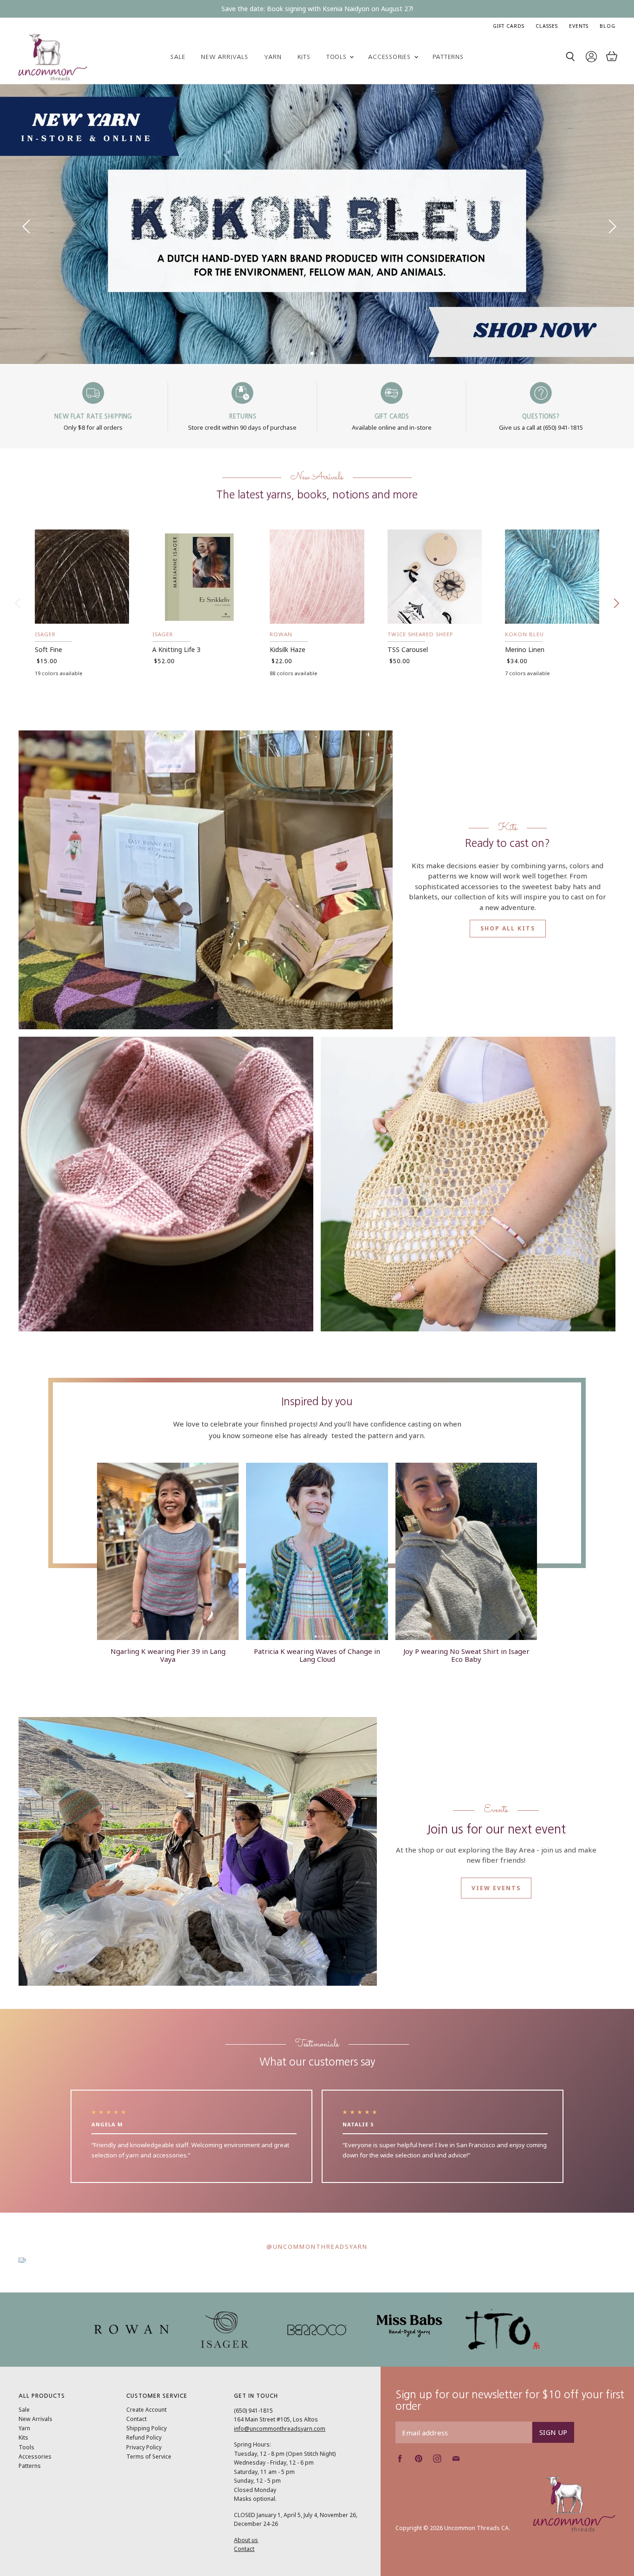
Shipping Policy (146, 2428)
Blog (608, 26)
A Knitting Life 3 (176, 649)
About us (246, 2540)
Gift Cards (509, 26)
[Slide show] (317, 224)
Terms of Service (149, 2457)
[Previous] (26, 224)
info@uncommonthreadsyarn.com (280, 2429)
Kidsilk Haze (288, 649)
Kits (304, 57)
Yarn (273, 57)
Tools (338, 57)
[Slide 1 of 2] (317, 224)
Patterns (448, 57)
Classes (547, 26)
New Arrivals (224, 57)
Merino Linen (525, 649)
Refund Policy (144, 2437)
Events (579, 26)
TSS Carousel (408, 649)
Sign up (553, 2432)
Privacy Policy (144, 2447)
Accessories (390, 57)
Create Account (146, 2410)
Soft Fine (49, 649)
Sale (178, 57)
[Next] (608, 224)
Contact (136, 2419)
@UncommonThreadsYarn (317, 2247)
